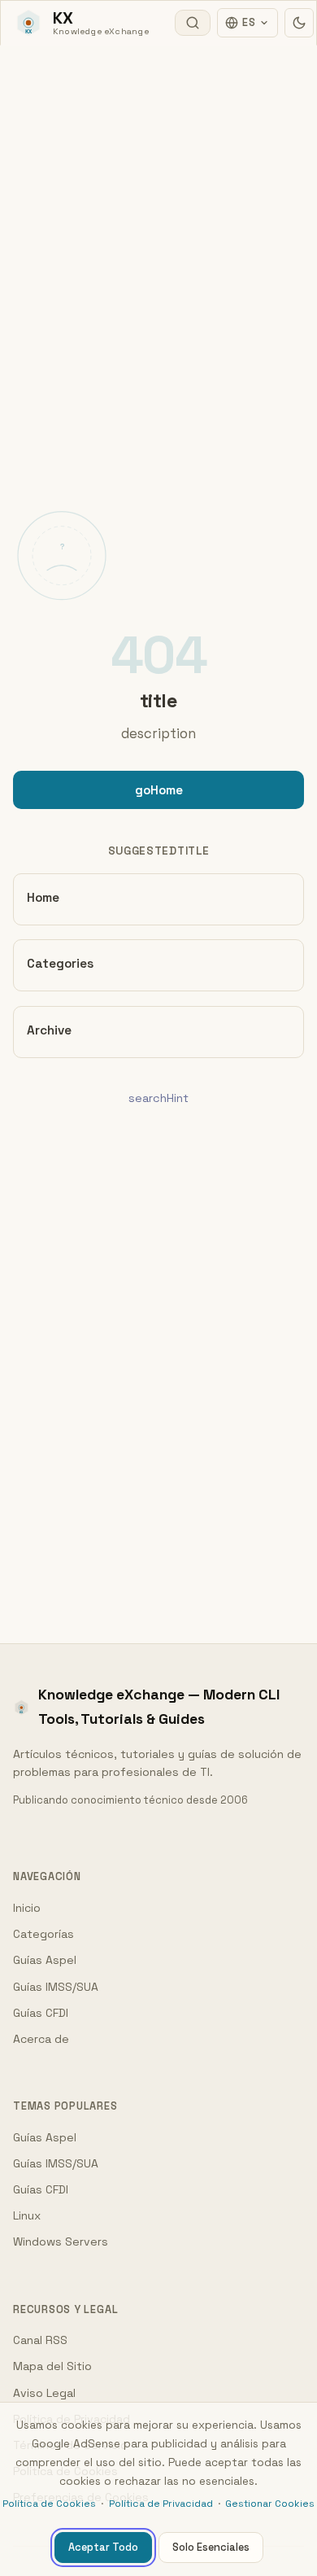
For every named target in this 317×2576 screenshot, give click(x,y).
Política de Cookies (49, 2504)
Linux (27, 2215)
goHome (159, 790)
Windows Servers (61, 2241)
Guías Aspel (45, 1960)
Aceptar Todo (103, 2547)
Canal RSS (40, 2340)
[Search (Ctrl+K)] (193, 23)
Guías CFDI (41, 2013)
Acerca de (41, 2039)
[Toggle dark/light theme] (299, 23)
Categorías (43, 1934)
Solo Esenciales (211, 2547)
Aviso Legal (44, 2393)
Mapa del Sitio (52, 2366)
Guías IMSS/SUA (56, 1987)
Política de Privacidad (161, 2504)
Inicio (27, 1908)
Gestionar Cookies (270, 2504)
